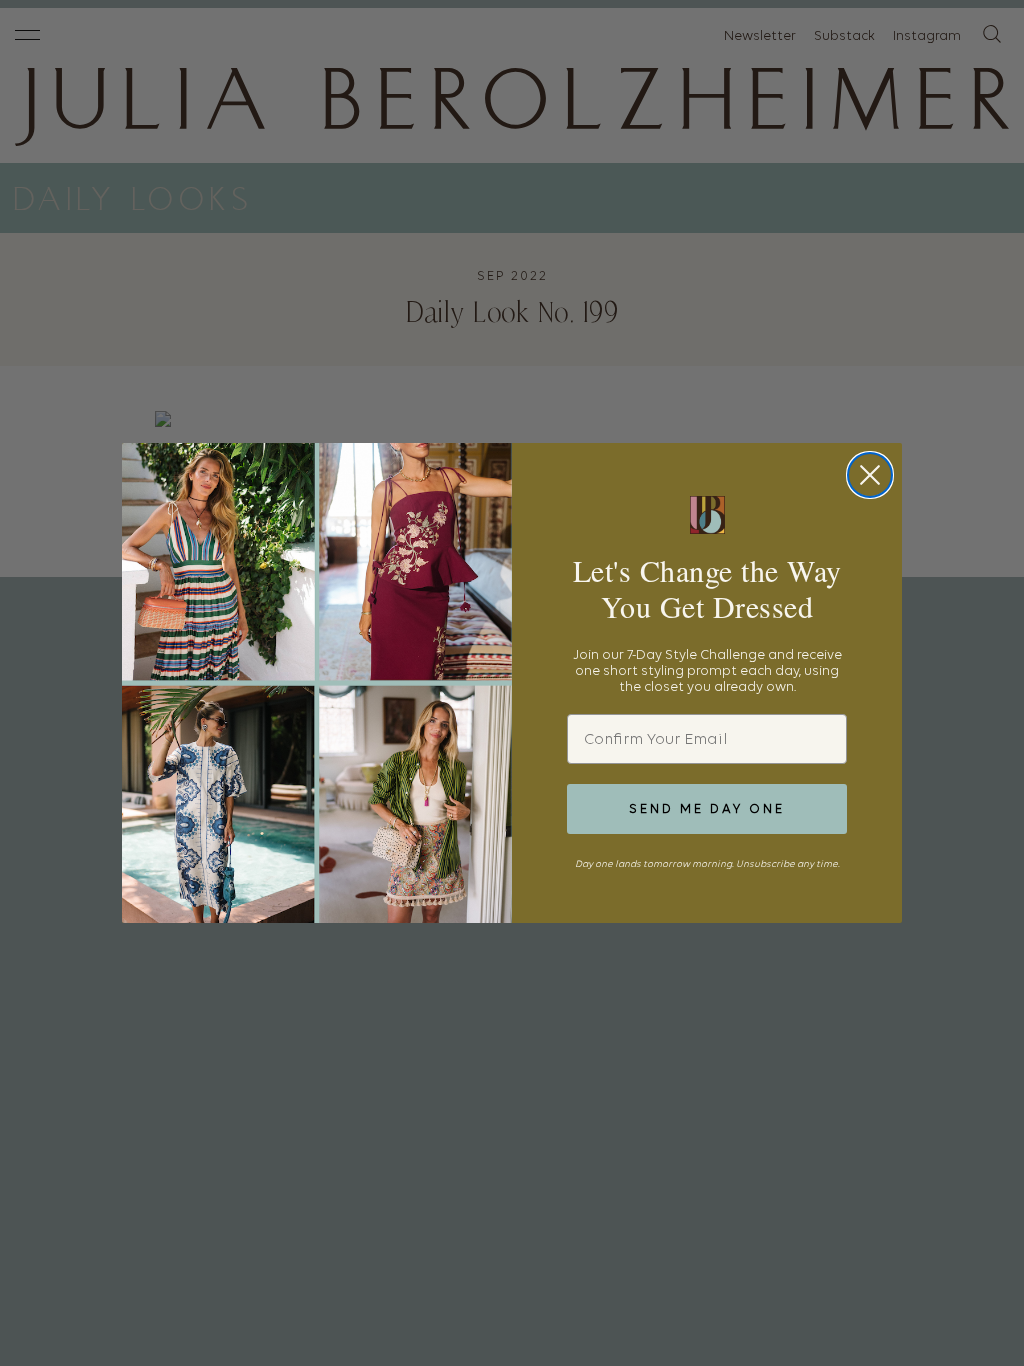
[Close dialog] (870, 475)
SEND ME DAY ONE (707, 808)
